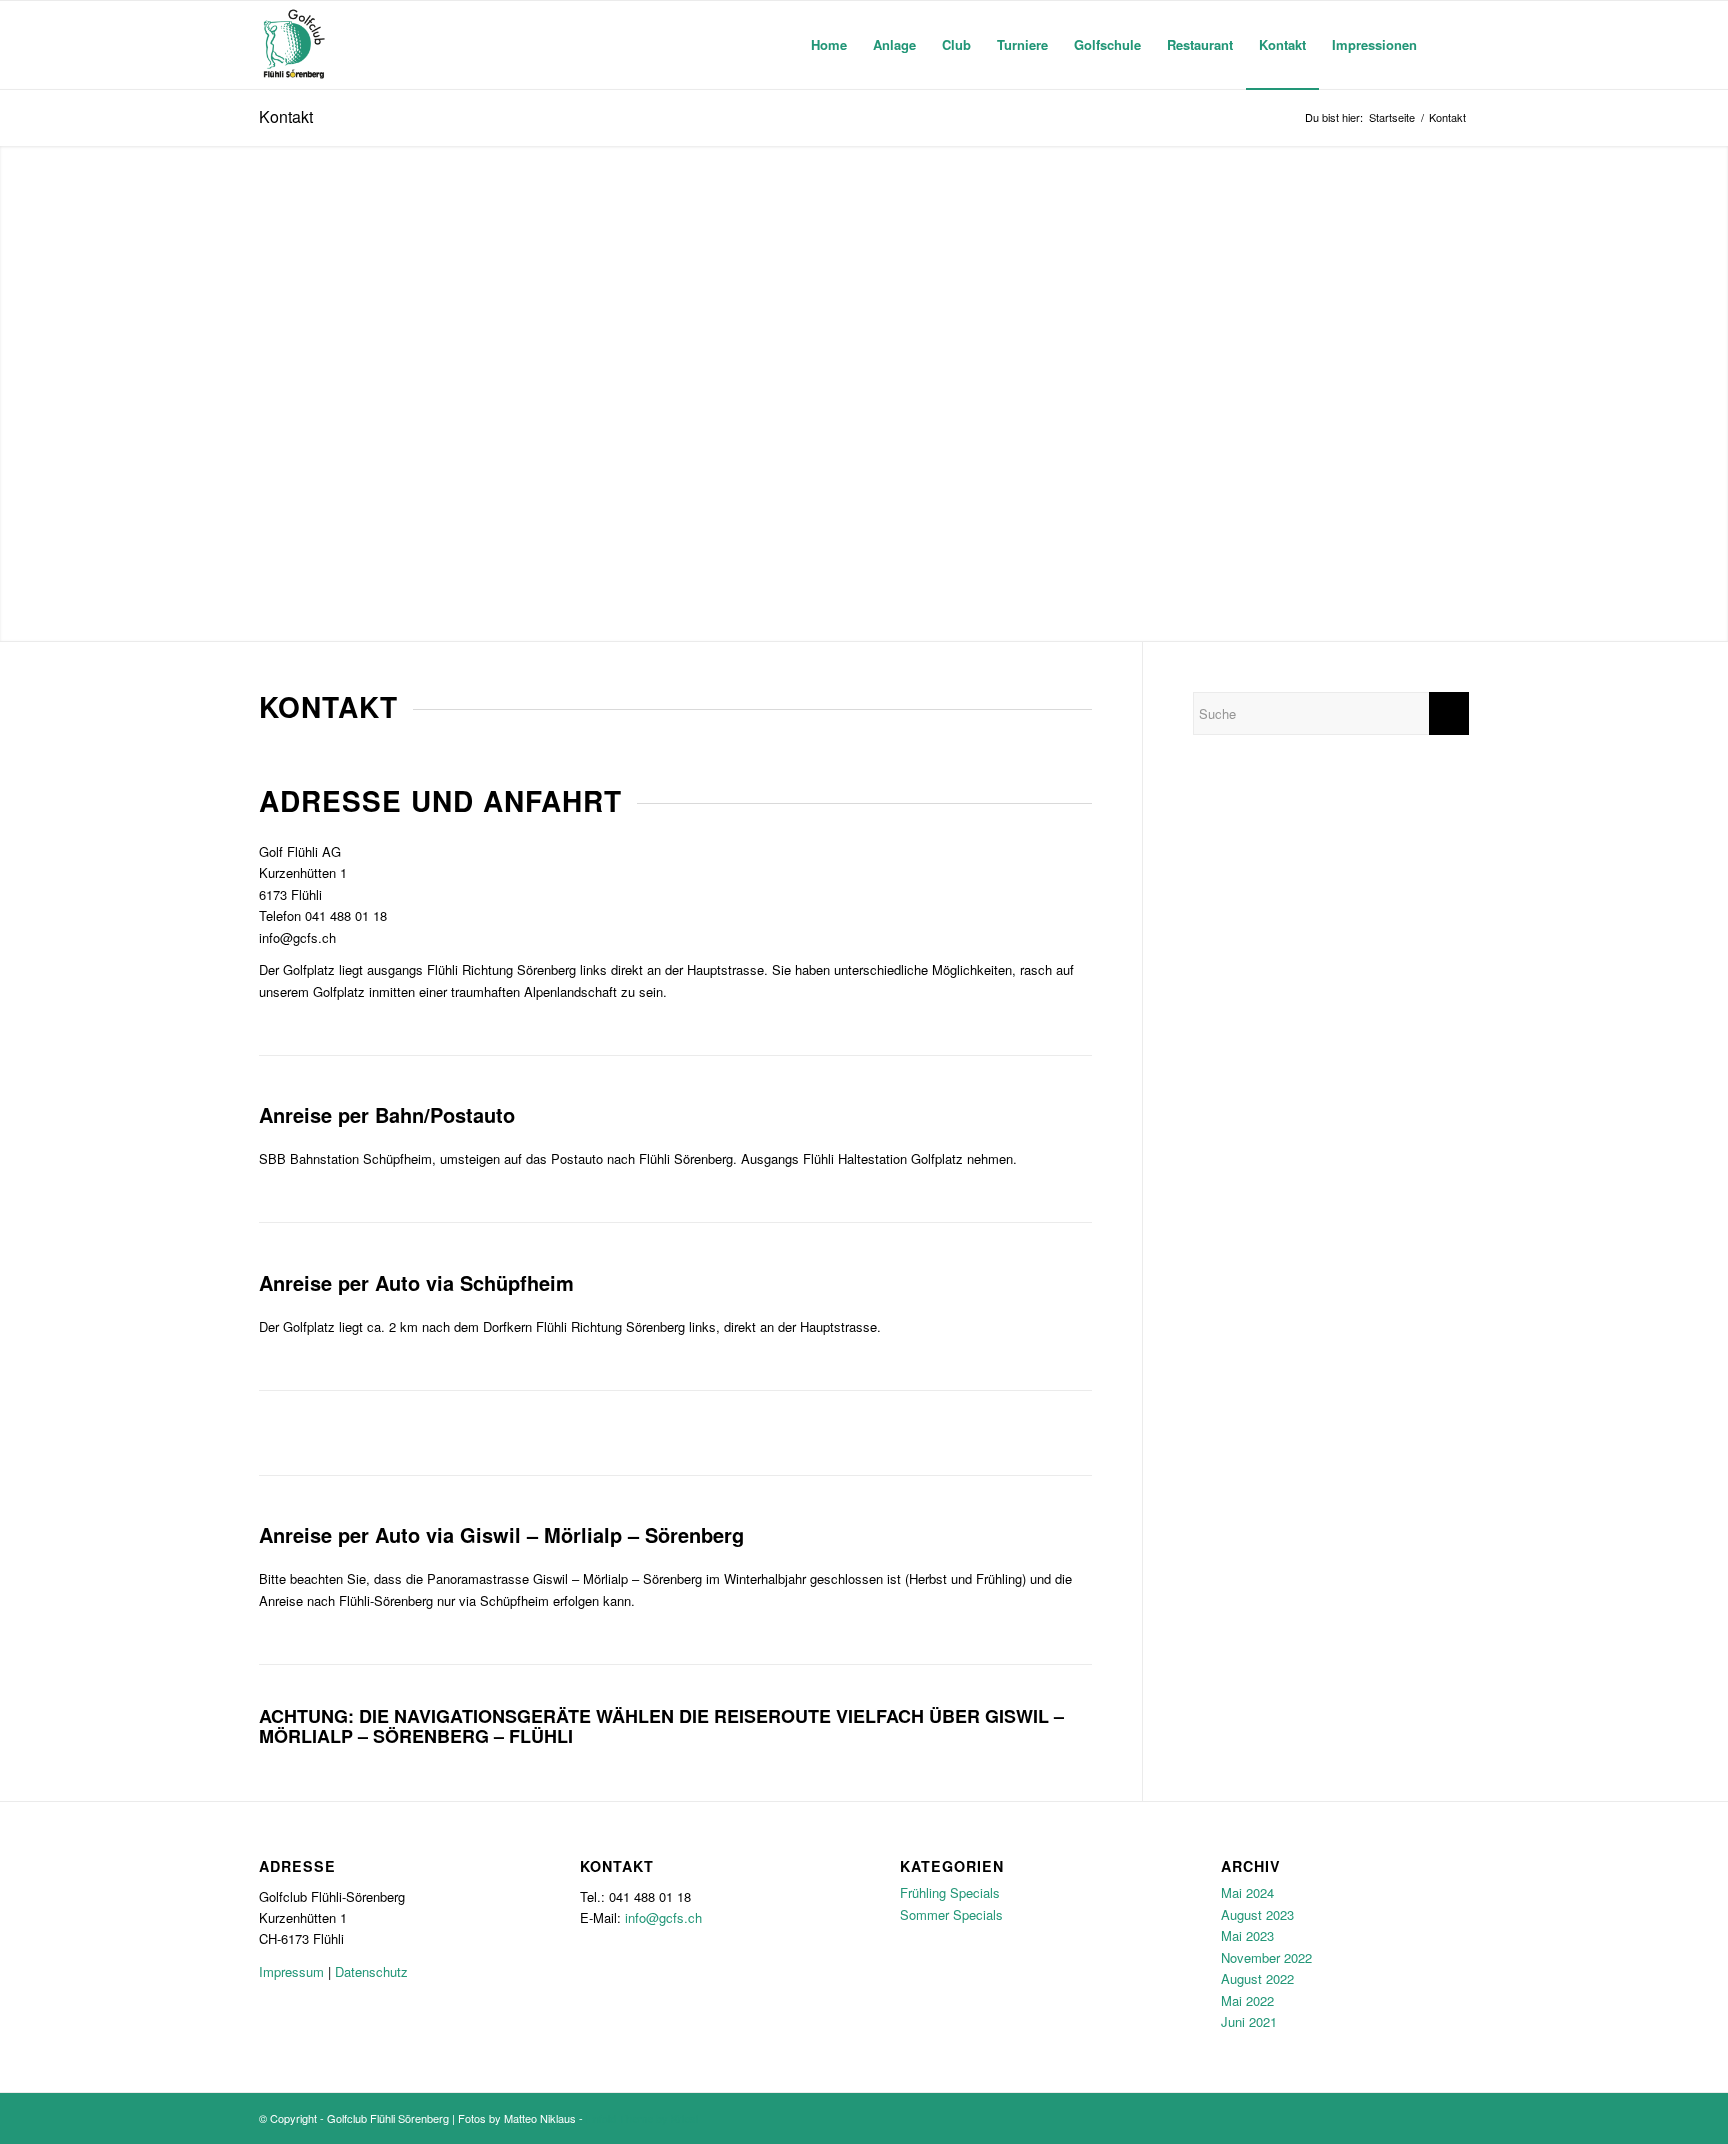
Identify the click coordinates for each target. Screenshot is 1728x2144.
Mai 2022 (1247, 2000)
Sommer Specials (951, 1914)
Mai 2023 (1247, 1935)
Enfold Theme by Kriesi (642, 2118)
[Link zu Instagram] (1454, 2118)
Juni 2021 (1249, 2021)
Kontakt (286, 116)
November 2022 (1266, 1957)
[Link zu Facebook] (1424, 2118)
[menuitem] (829, 45)
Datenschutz (371, 1971)
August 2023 (1257, 1914)
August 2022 (1257, 1978)
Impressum (291, 1971)
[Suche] (1449, 45)
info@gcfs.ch (297, 937)
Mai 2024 (1247, 1892)
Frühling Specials (950, 1892)
